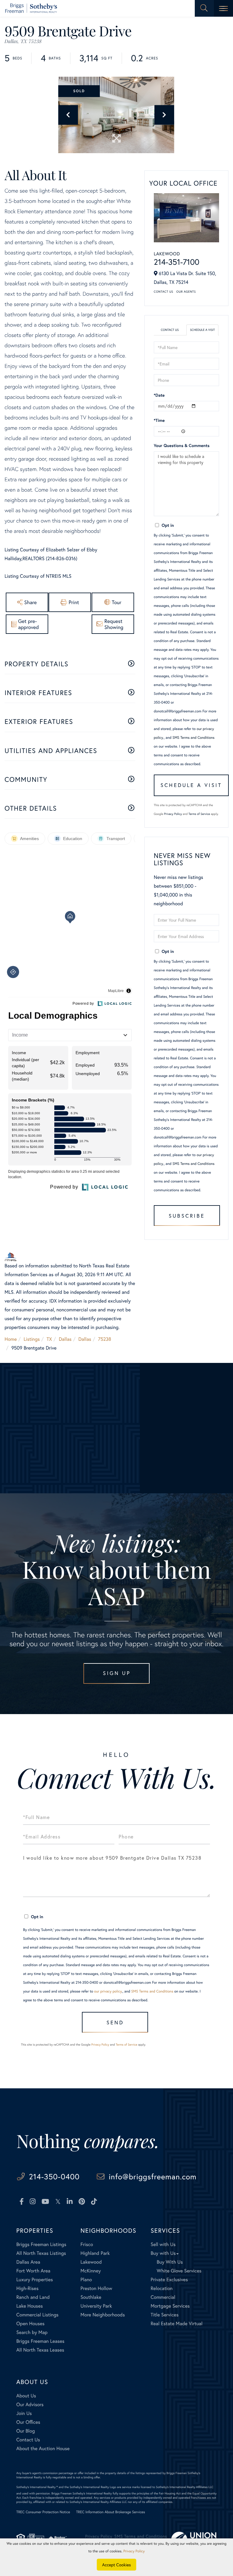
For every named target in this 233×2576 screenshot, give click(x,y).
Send (115, 2022)
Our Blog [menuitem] (26, 2431)
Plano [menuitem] (86, 2280)
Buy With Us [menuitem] (170, 2262)
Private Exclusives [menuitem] (169, 2280)
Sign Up (117, 1673)
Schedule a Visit (202, 330)
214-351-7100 (177, 262)
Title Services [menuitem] (164, 2315)
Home (11, 1339)
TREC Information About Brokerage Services (111, 2512)
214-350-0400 (54, 2176)
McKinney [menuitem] (91, 2271)
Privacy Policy (173, 814)
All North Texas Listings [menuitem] (41, 2253)
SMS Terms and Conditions (193, 738)
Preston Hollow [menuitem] (96, 2288)
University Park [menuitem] (96, 2306)
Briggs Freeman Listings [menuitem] (41, 2244)
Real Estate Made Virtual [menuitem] (176, 2324)
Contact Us (164, 292)
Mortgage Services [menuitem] (170, 2306)
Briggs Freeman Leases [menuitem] (41, 2341)
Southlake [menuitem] (91, 2297)
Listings (32, 1339)
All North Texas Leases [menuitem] (40, 2350)
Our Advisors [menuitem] (30, 2404)
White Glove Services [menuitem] (179, 2271)
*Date (159, 395)
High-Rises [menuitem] (27, 2288)
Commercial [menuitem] (163, 2297)
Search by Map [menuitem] (32, 2332)
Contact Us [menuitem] (28, 2440)
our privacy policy (108, 1991)
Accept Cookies (117, 2565)
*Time (159, 420)
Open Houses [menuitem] (30, 2324)
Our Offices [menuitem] (28, 2422)
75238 (105, 1339)
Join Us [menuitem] (24, 2413)
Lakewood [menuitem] (91, 2262)
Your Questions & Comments (182, 445)
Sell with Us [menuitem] (163, 2244)
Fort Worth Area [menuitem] (33, 2271)
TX (49, 1339)
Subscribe (187, 1216)
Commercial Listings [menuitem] (37, 2315)
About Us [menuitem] (26, 2396)
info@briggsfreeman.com (153, 2176)
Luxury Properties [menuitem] (35, 2280)
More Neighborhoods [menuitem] (103, 2315)
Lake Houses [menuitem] (30, 2306)
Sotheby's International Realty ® (37, 2487)
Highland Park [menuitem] (95, 2253)
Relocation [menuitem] (161, 2288)
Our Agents (186, 292)
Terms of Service (199, 814)
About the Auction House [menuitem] (43, 2448)
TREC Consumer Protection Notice (43, 2512)
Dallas (65, 1339)
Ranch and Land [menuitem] (33, 2297)
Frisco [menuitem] (87, 2244)
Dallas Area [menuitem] (28, 2262)
